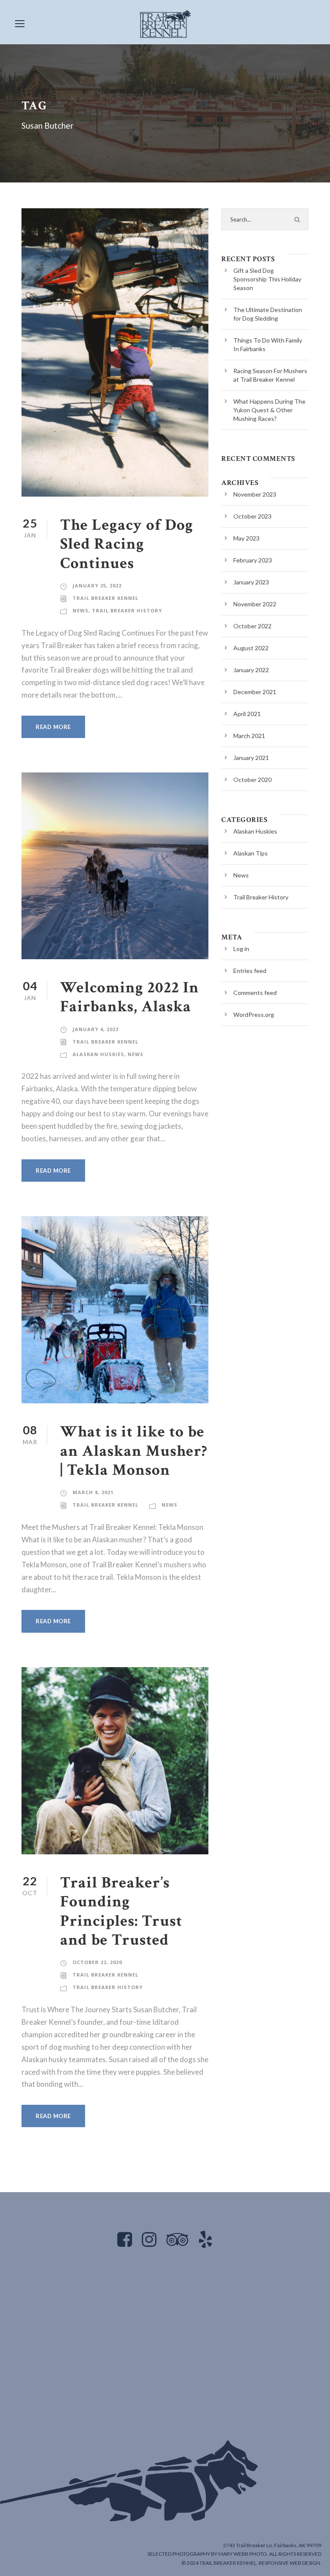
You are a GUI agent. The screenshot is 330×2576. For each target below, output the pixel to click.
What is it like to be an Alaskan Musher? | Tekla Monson (134, 1451)
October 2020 (252, 780)
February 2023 (253, 560)
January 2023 (251, 582)
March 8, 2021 (93, 1492)
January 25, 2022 (97, 585)
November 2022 (255, 604)
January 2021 (251, 758)
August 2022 (251, 648)
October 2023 (252, 516)
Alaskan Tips (251, 853)
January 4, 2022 (96, 1029)
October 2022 (252, 626)
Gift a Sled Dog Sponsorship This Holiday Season (267, 279)
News (81, 610)
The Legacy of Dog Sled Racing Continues (127, 544)
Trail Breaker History (127, 610)
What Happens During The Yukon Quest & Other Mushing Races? (269, 410)
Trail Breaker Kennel (105, 598)
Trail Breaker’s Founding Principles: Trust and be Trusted (121, 1911)
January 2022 (251, 670)
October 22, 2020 (97, 1962)
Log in (241, 949)
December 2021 (255, 692)
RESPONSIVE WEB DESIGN (289, 2563)
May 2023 (246, 538)
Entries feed (250, 971)
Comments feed (255, 993)
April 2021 (247, 714)
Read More (53, 727)
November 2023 (255, 494)
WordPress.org (254, 1015)
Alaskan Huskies (98, 1054)
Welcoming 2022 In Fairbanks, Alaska (130, 997)
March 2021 (249, 736)
